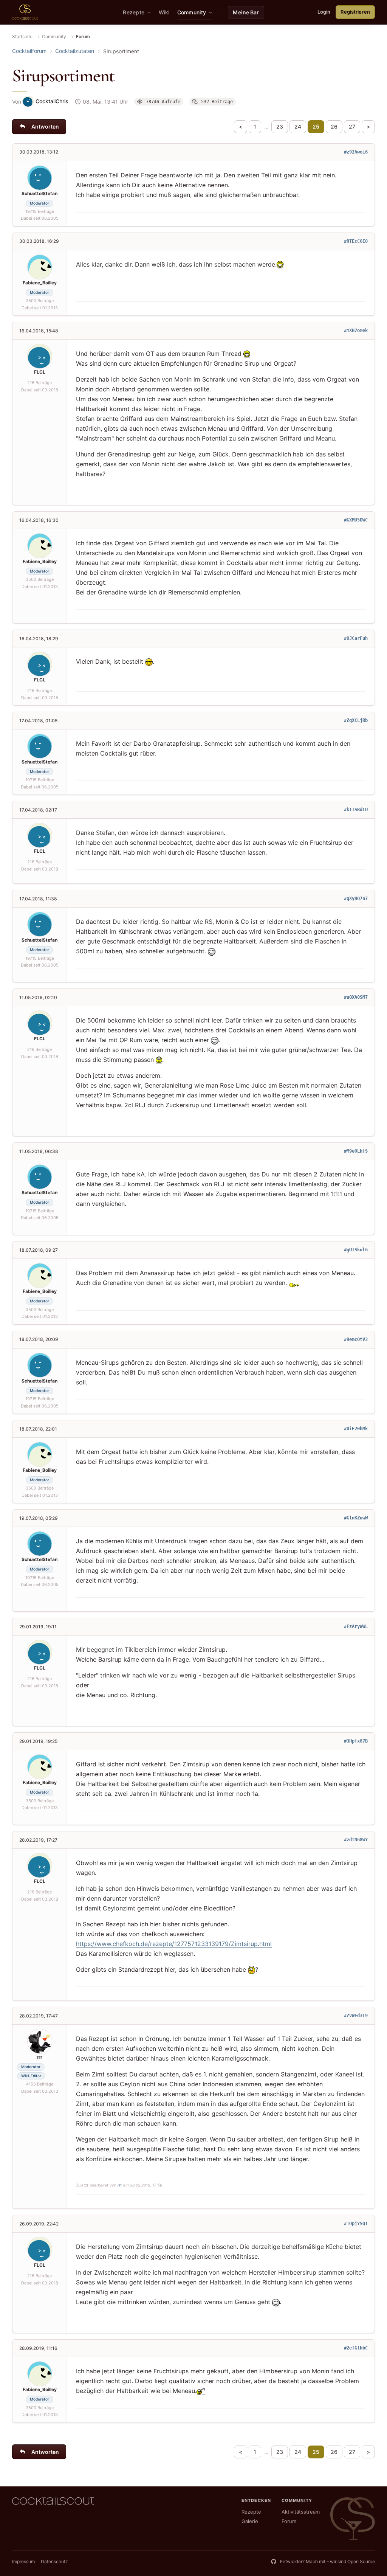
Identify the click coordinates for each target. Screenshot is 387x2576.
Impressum (23, 2561)
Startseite (22, 36)
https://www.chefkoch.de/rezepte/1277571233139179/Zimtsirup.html (174, 1944)
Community (54, 36)
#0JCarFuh (356, 638)
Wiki (164, 12)
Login (324, 12)
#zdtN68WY (356, 1840)
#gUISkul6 (356, 1250)
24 (298, 126)
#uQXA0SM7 (356, 997)
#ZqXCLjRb (356, 720)
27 (352, 126)
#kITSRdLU (356, 810)
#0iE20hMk (356, 1429)
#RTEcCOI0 (356, 241)
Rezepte (251, 2512)
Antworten (45, 126)
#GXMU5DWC (356, 520)
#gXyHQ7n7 (356, 898)
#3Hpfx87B (356, 1741)
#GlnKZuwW (356, 1518)
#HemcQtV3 (356, 1339)
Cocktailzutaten (75, 51)
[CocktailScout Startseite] (25, 12)
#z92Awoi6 (356, 152)
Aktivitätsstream (301, 2512)
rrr (120, 2185)
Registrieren (355, 12)
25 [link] (316, 126)
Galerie (250, 2521)
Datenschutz (54, 2561)
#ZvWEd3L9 (356, 2016)
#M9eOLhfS (356, 1151)
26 (334, 126)
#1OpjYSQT (356, 2224)
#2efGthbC (356, 2348)
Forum (289, 2521)
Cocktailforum (29, 51)
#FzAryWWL (356, 1626)
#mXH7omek (356, 331)
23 (280, 126)
